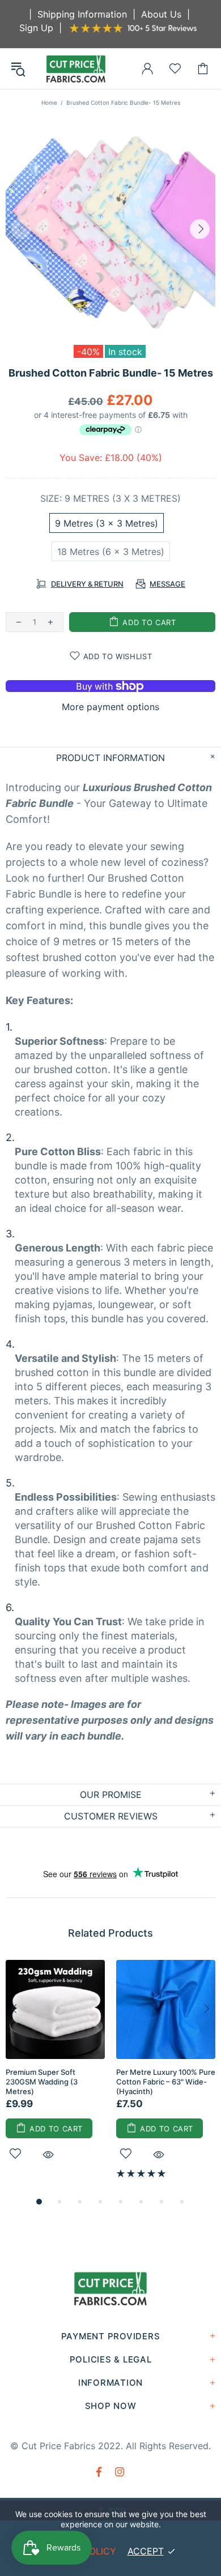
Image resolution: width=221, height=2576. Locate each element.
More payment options (110, 707)
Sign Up (36, 28)
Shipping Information (82, 14)
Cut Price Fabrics (76, 69)
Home (49, 102)
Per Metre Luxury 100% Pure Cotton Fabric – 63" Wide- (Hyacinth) (166, 2082)
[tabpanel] (55, 2073)
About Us (161, 14)
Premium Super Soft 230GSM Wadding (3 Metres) (42, 2082)
